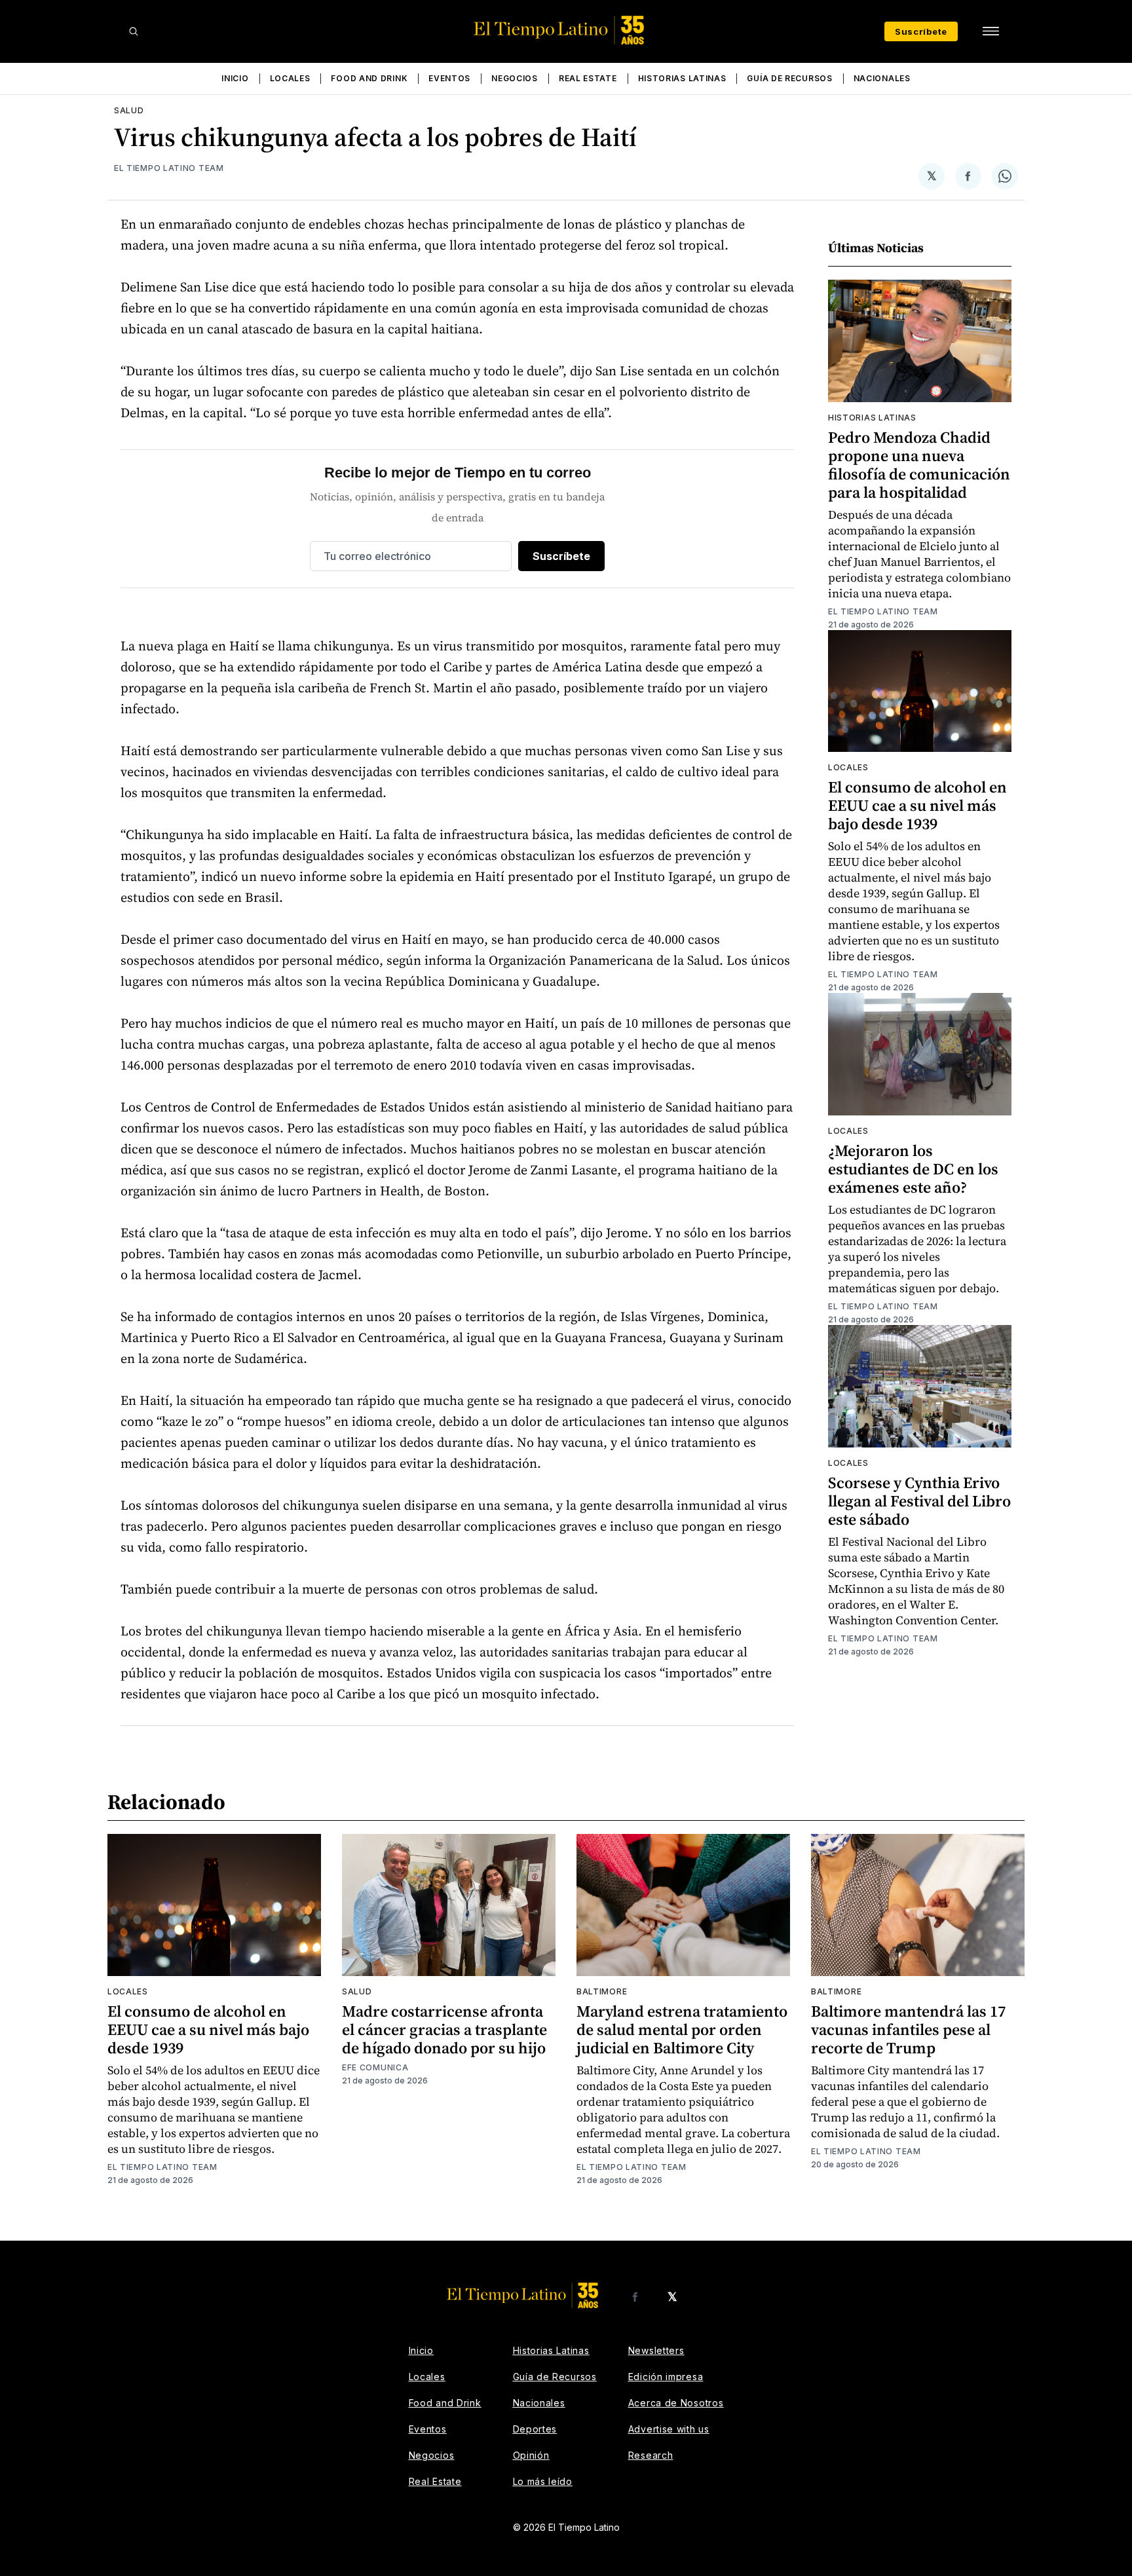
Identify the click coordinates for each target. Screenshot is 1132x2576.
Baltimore (602, 1991)
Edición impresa (666, 2377)
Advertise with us (669, 2429)
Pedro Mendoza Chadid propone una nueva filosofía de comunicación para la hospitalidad (919, 465)
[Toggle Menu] (990, 31)
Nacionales (882, 78)
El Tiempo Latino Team (169, 168)
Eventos (449, 78)
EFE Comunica (375, 2067)
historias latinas (872, 418)
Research (651, 2455)
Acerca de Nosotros (676, 2403)
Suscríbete (921, 31)
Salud (129, 110)
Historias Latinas (682, 78)
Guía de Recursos (789, 78)
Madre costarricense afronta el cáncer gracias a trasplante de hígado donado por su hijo (444, 2029)
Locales (290, 78)
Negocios (515, 78)
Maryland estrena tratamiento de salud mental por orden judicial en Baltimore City (682, 2029)
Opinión (531, 2455)
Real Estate (588, 78)
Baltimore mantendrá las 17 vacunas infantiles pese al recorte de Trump (908, 2029)
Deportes (535, 2429)
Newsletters (656, 2350)
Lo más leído (543, 2481)
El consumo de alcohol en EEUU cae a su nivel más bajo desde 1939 (917, 805)
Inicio (235, 78)
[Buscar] (134, 31)
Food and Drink (369, 78)
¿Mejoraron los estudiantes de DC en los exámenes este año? (913, 1169)
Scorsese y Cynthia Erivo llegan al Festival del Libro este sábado (919, 1501)
